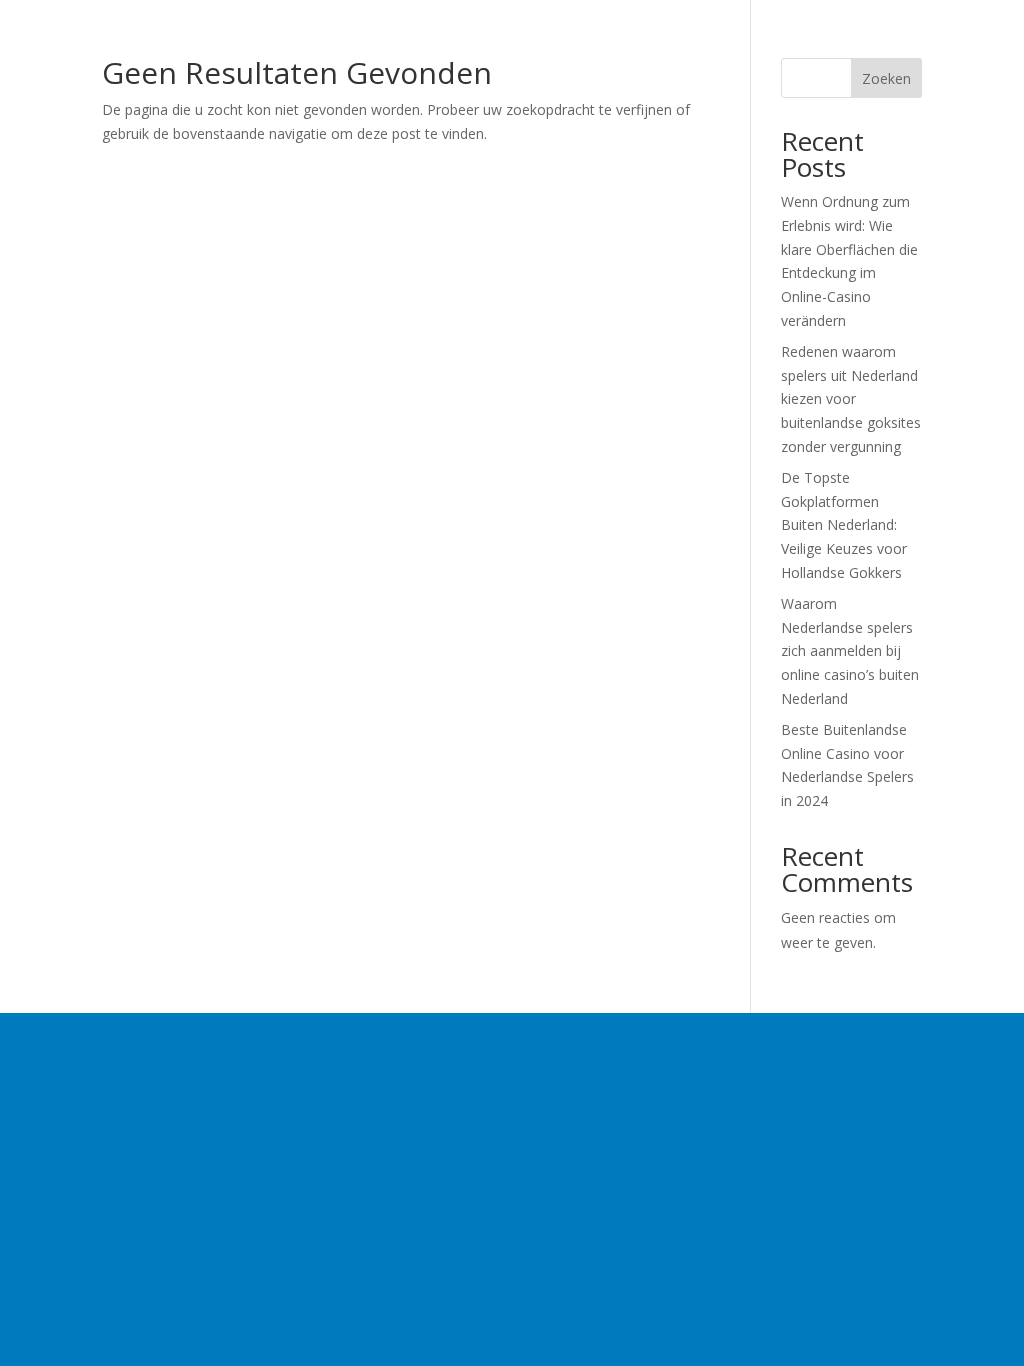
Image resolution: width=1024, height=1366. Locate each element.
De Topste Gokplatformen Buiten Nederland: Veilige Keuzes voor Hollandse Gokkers (844, 525)
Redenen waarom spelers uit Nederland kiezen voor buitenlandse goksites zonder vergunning (851, 399)
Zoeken (886, 78)
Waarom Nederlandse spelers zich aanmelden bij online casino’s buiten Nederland (850, 651)
